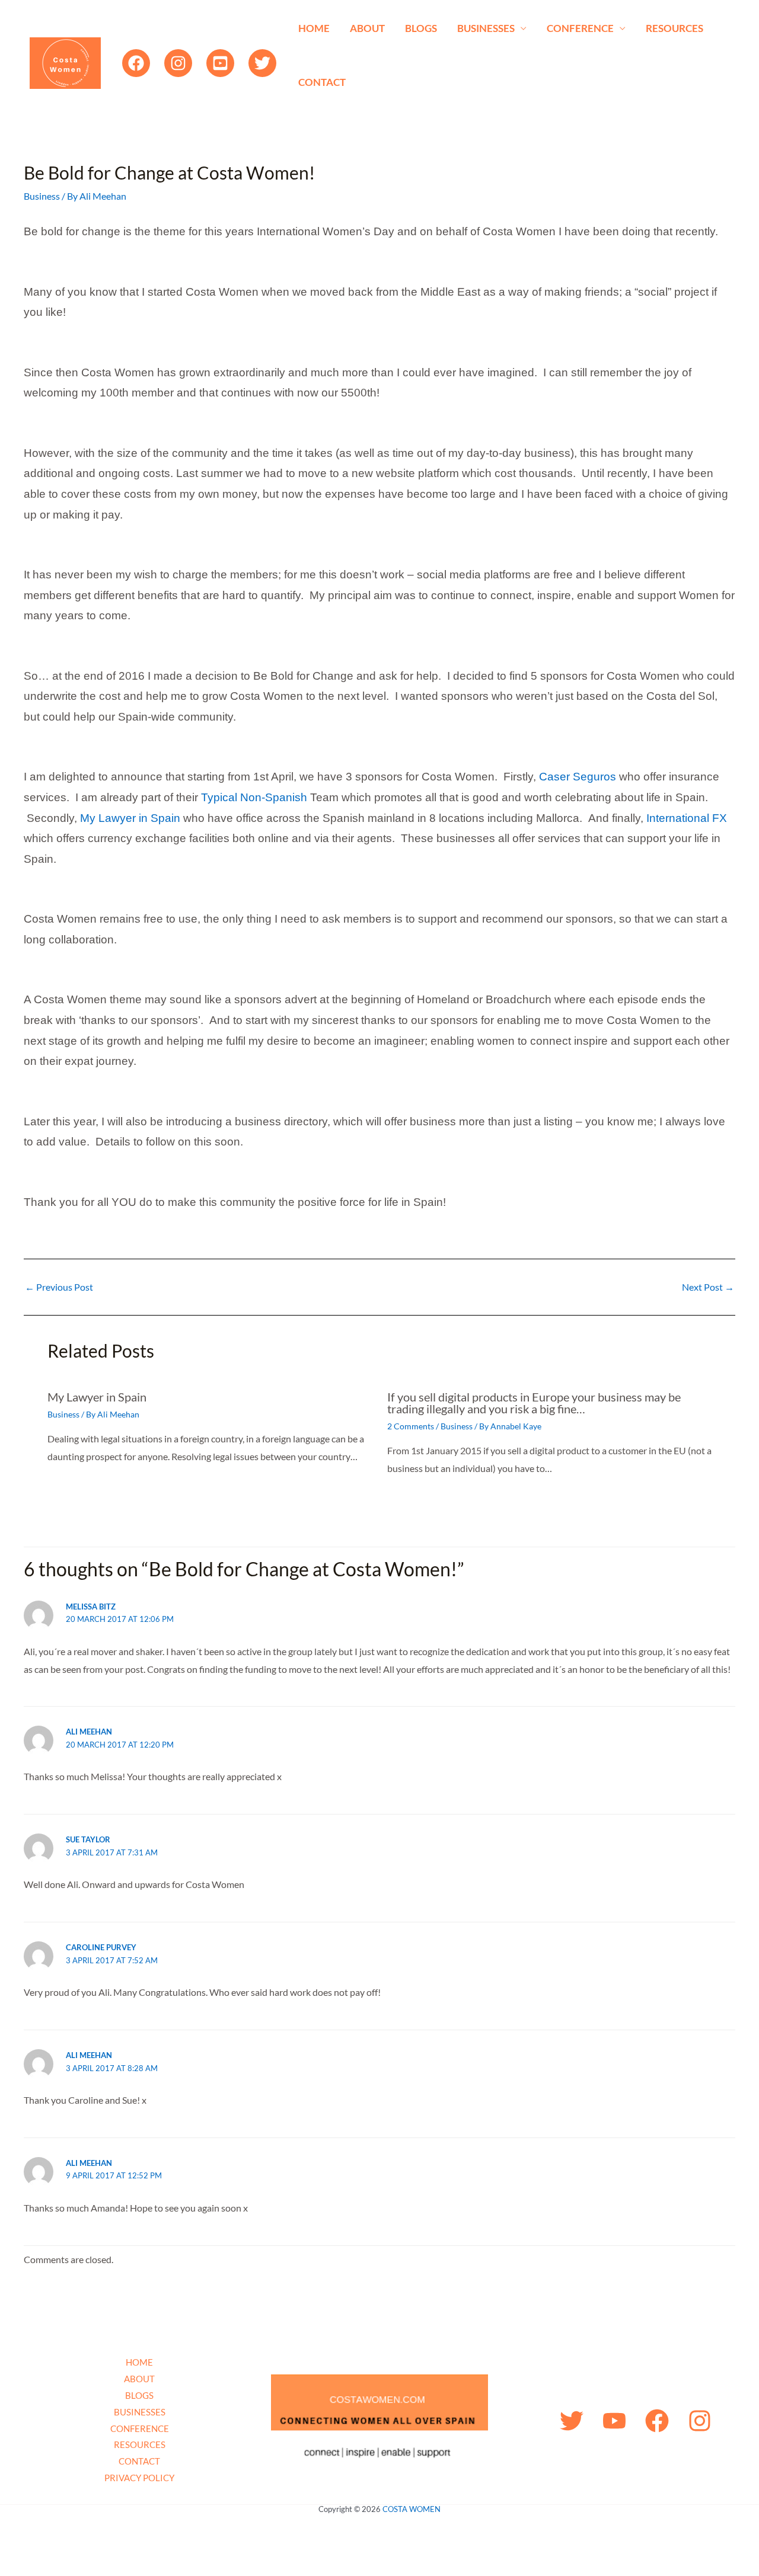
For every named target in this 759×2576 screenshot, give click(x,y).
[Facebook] (136, 63)
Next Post (708, 1287)
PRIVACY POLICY (139, 2478)
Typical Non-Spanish (256, 797)
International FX (687, 818)
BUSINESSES (486, 28)
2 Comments (411, 1426)
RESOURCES (675, 28)
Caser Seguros (578, 777)
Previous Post (59, 1287)
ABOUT (367, 28)
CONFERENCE (580, 28)
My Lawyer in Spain (130, 818)
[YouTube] (220, 63)
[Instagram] (178, 63)
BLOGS (421, 28)
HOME (314, 28)
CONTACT (322, 82)
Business (42, 196)
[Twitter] (262, 63)
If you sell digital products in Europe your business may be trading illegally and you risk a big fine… (534, 1403)
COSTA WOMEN (412, 2509)
